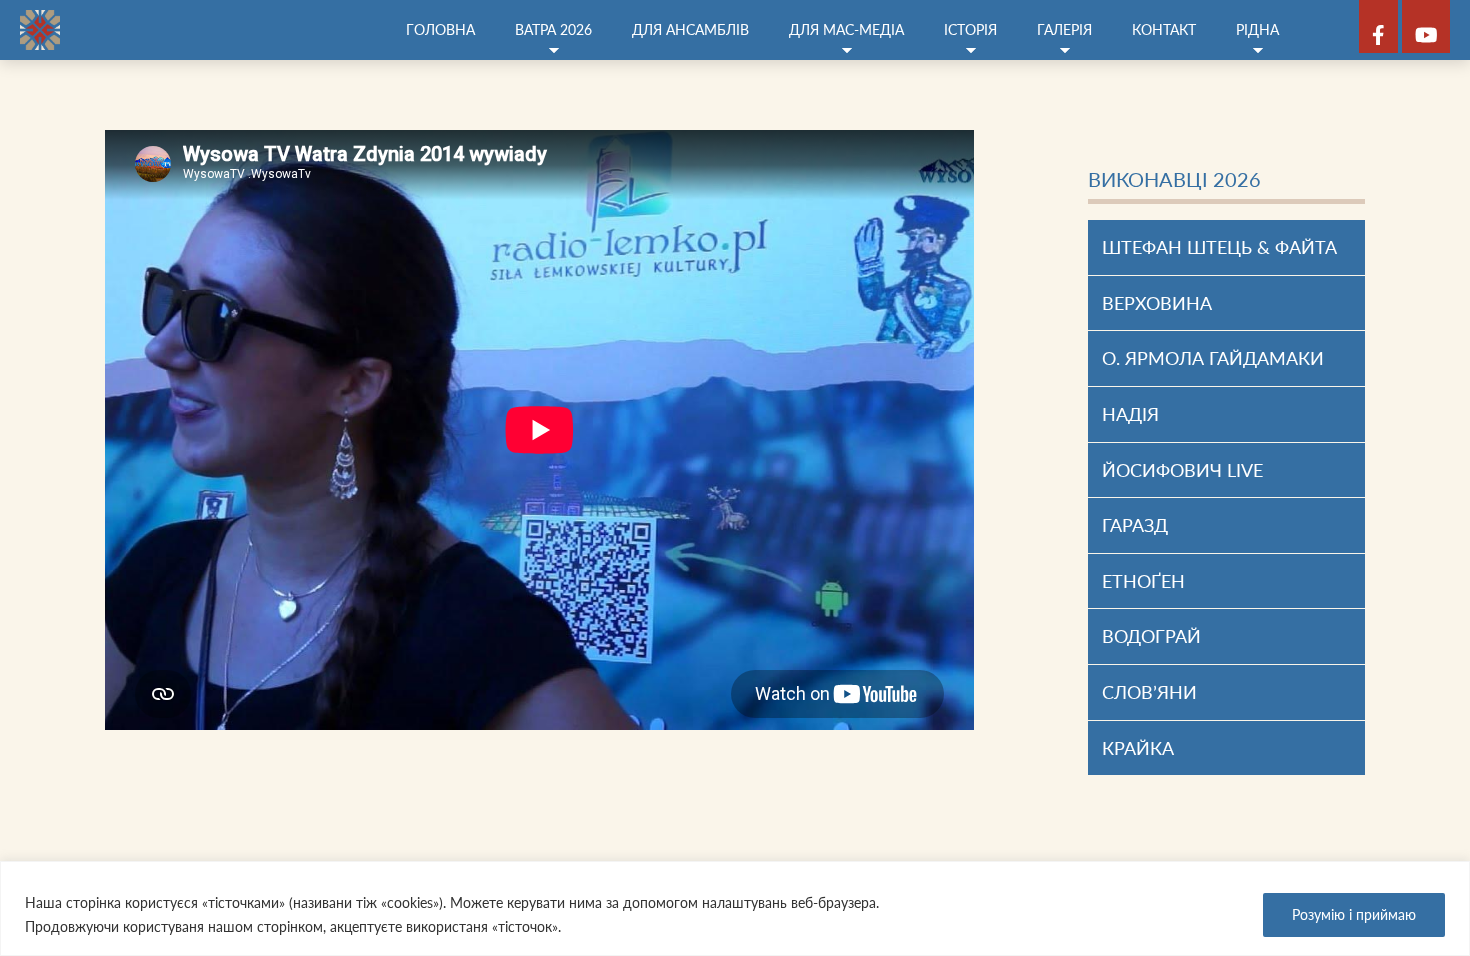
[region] (735, 908)
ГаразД (1135, 525)
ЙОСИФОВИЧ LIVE (1182, 470)
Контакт (1164, 29)
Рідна (1257, 29)
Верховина (1157, 303)
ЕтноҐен (1143, 581)
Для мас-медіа (846, 29)
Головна (440, 29)
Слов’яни (1149, 692)
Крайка (1138, 748)
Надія (1130, 414)
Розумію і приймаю (1354, 914)
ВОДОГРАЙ (1151, 636)
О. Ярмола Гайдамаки (1215, 358)
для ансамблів (690, 29)
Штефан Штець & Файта (1219, 247)
